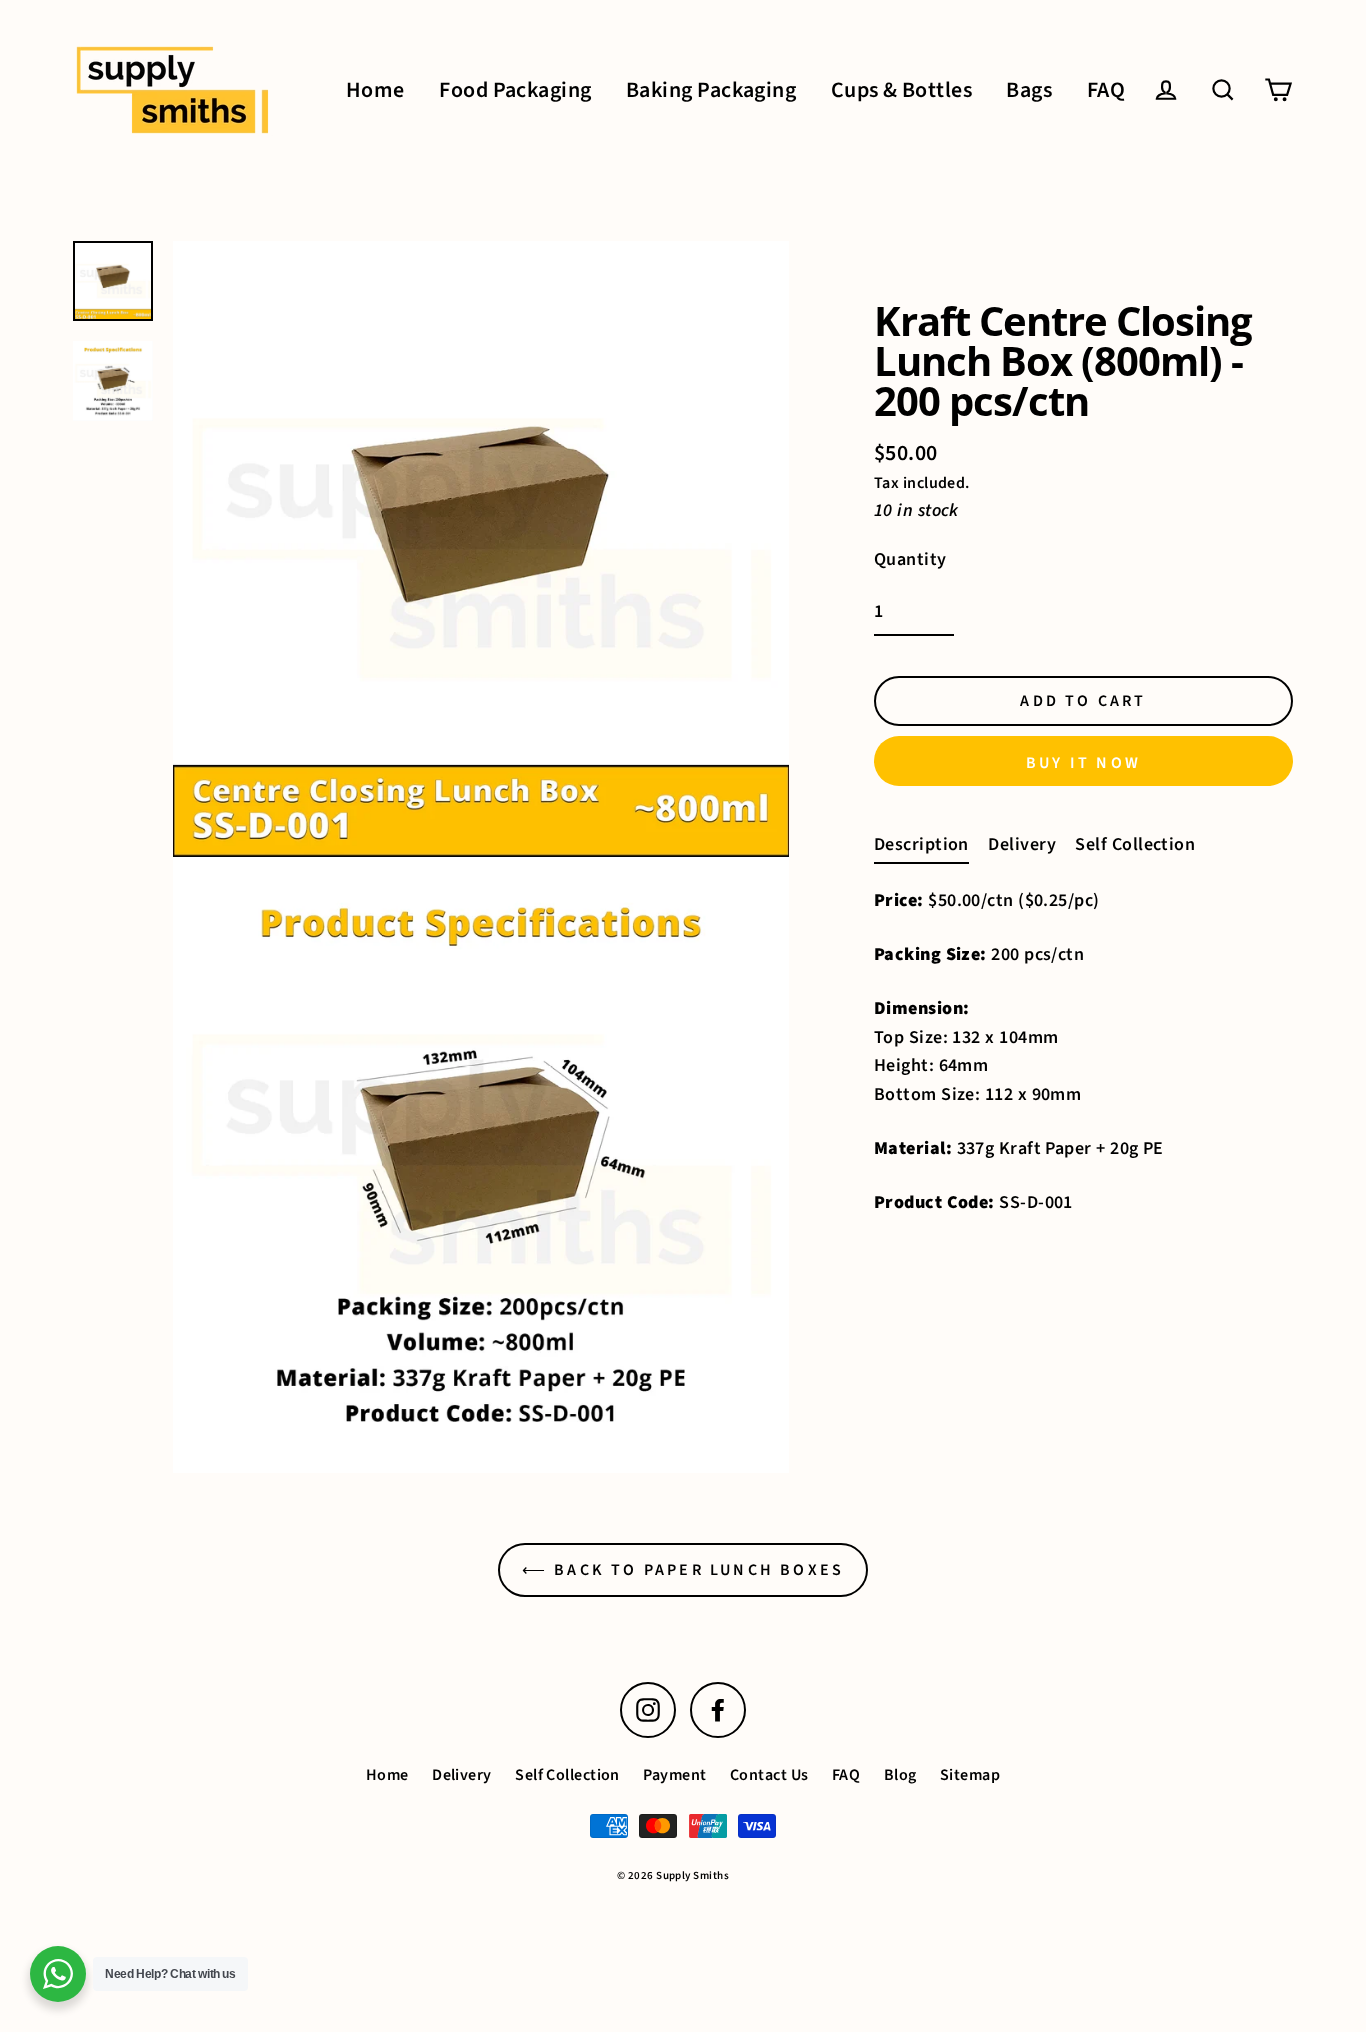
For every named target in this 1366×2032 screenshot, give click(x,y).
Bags (1029, 90)
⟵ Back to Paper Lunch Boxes (683, 1570)
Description (921, 844)
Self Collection (1135, 844)
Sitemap (970, 1775)
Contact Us (769, 1775)
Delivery (1022, 844)
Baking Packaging (711, 90)
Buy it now (1083, 763)
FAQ (1106, 90)
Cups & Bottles (901, 90)
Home (375, 90)
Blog (900, 1775)
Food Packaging (515, 90)
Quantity (910, 558)
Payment (674, 1775)
